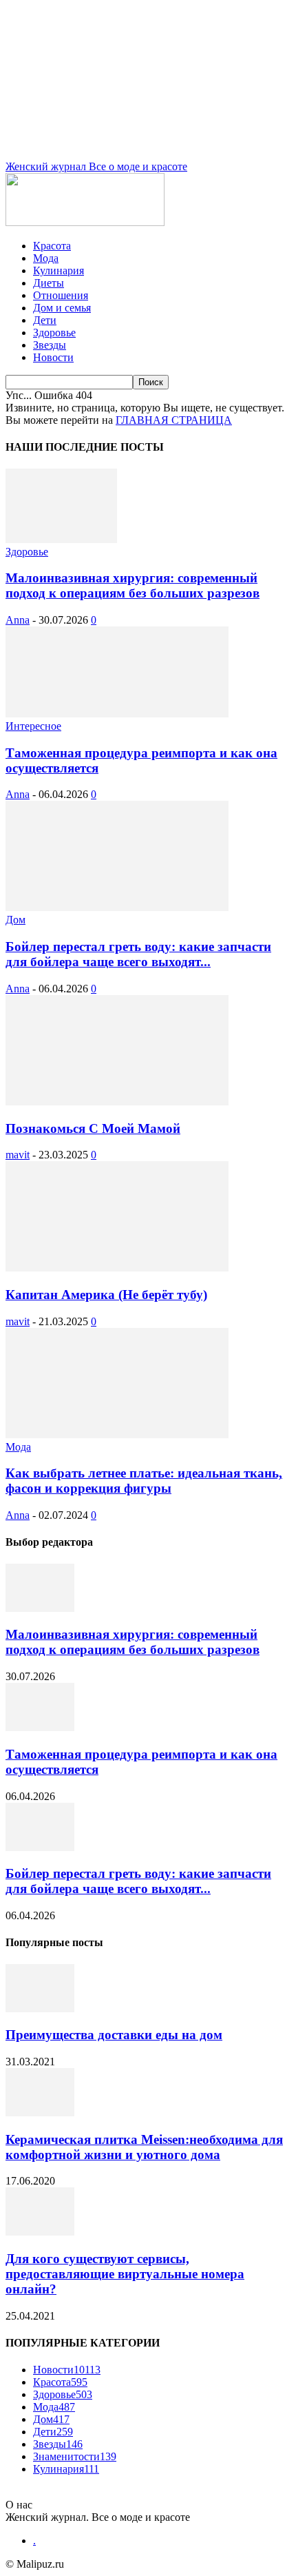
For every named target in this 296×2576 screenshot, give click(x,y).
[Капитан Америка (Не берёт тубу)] (117, 1268)
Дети (45, 320)
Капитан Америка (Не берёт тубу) (106, 1295)
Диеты (49, 283)
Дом (15, 920)
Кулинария (59, 270)
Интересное (33, 726)
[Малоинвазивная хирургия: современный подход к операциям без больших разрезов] (61, 539)
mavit (18, 1155)
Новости (53, 357)
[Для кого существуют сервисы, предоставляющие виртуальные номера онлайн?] (40, 2232)
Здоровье (54, 333)
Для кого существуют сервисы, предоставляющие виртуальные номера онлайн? (125, 2274)
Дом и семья (62, 308)
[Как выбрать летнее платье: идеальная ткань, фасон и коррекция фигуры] (117, 1434)
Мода (46, 258)
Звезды (50, 345)
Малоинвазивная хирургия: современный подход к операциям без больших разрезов (133, 585)
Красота (52, 246)
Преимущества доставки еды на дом (114, 2035)
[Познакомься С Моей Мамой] (117, 1102)
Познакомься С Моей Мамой (93, 1128)
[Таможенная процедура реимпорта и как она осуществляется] (117, 714)
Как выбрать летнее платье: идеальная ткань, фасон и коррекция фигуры (144, 1481)
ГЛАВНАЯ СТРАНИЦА (174, 420)
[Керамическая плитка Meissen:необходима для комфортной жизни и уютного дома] (40, 2113)
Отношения (61, 295)
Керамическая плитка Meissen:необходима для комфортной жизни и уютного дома (144, 2147)
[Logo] (85, 222)
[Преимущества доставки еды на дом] (40, 2008)
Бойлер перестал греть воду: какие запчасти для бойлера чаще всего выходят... (138, 954)
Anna (18, 620)
